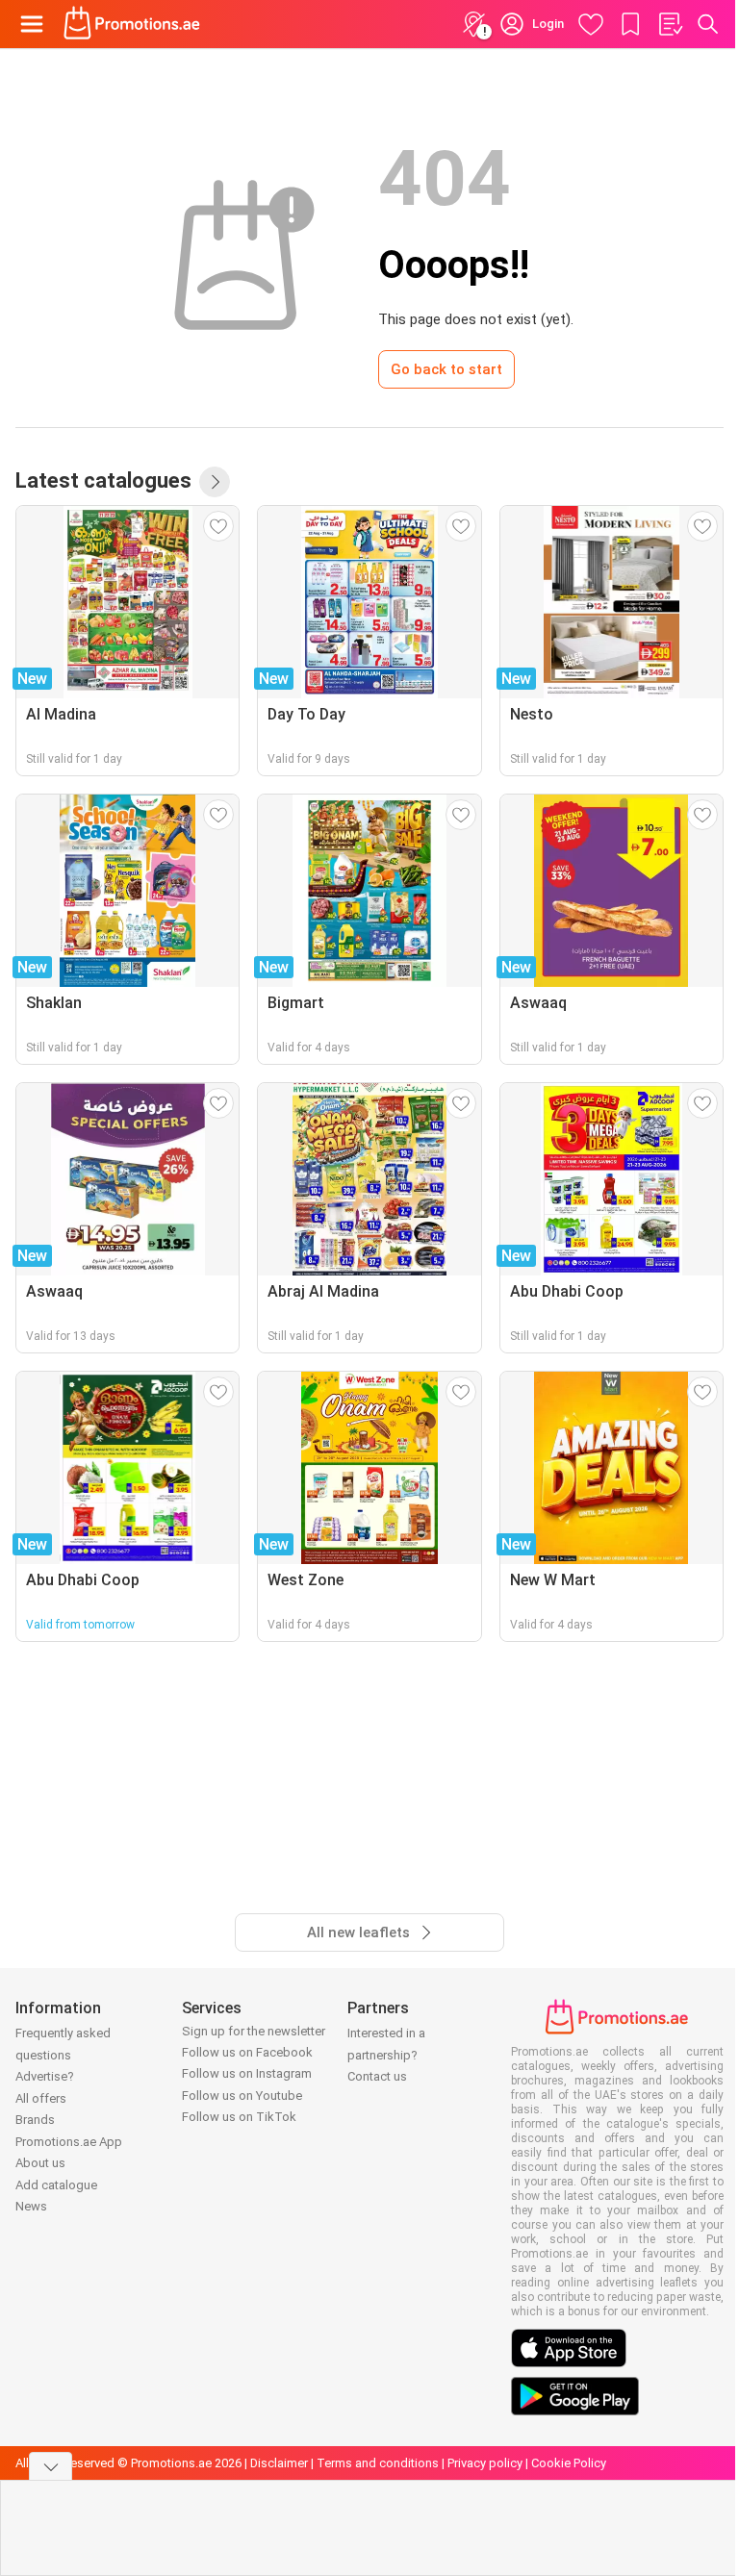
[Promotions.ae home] (132, 24)
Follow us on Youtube (242, 2096)
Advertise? (45, 2076)
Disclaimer (279, 2463)
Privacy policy (485, 2463)
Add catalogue (56, 2185)
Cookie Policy (569, 2463)
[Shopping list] (670, 24)
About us (40, 2163)
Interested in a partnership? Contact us (386, 2055)
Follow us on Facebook (247, 2052)
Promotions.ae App (69, 2142)
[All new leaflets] (215, 482)
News (31, 2206)
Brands (35, 2120)
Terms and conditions (378, 2463)
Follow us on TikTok (239, 2117)
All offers (41, 2098)
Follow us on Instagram (247, 2073)
